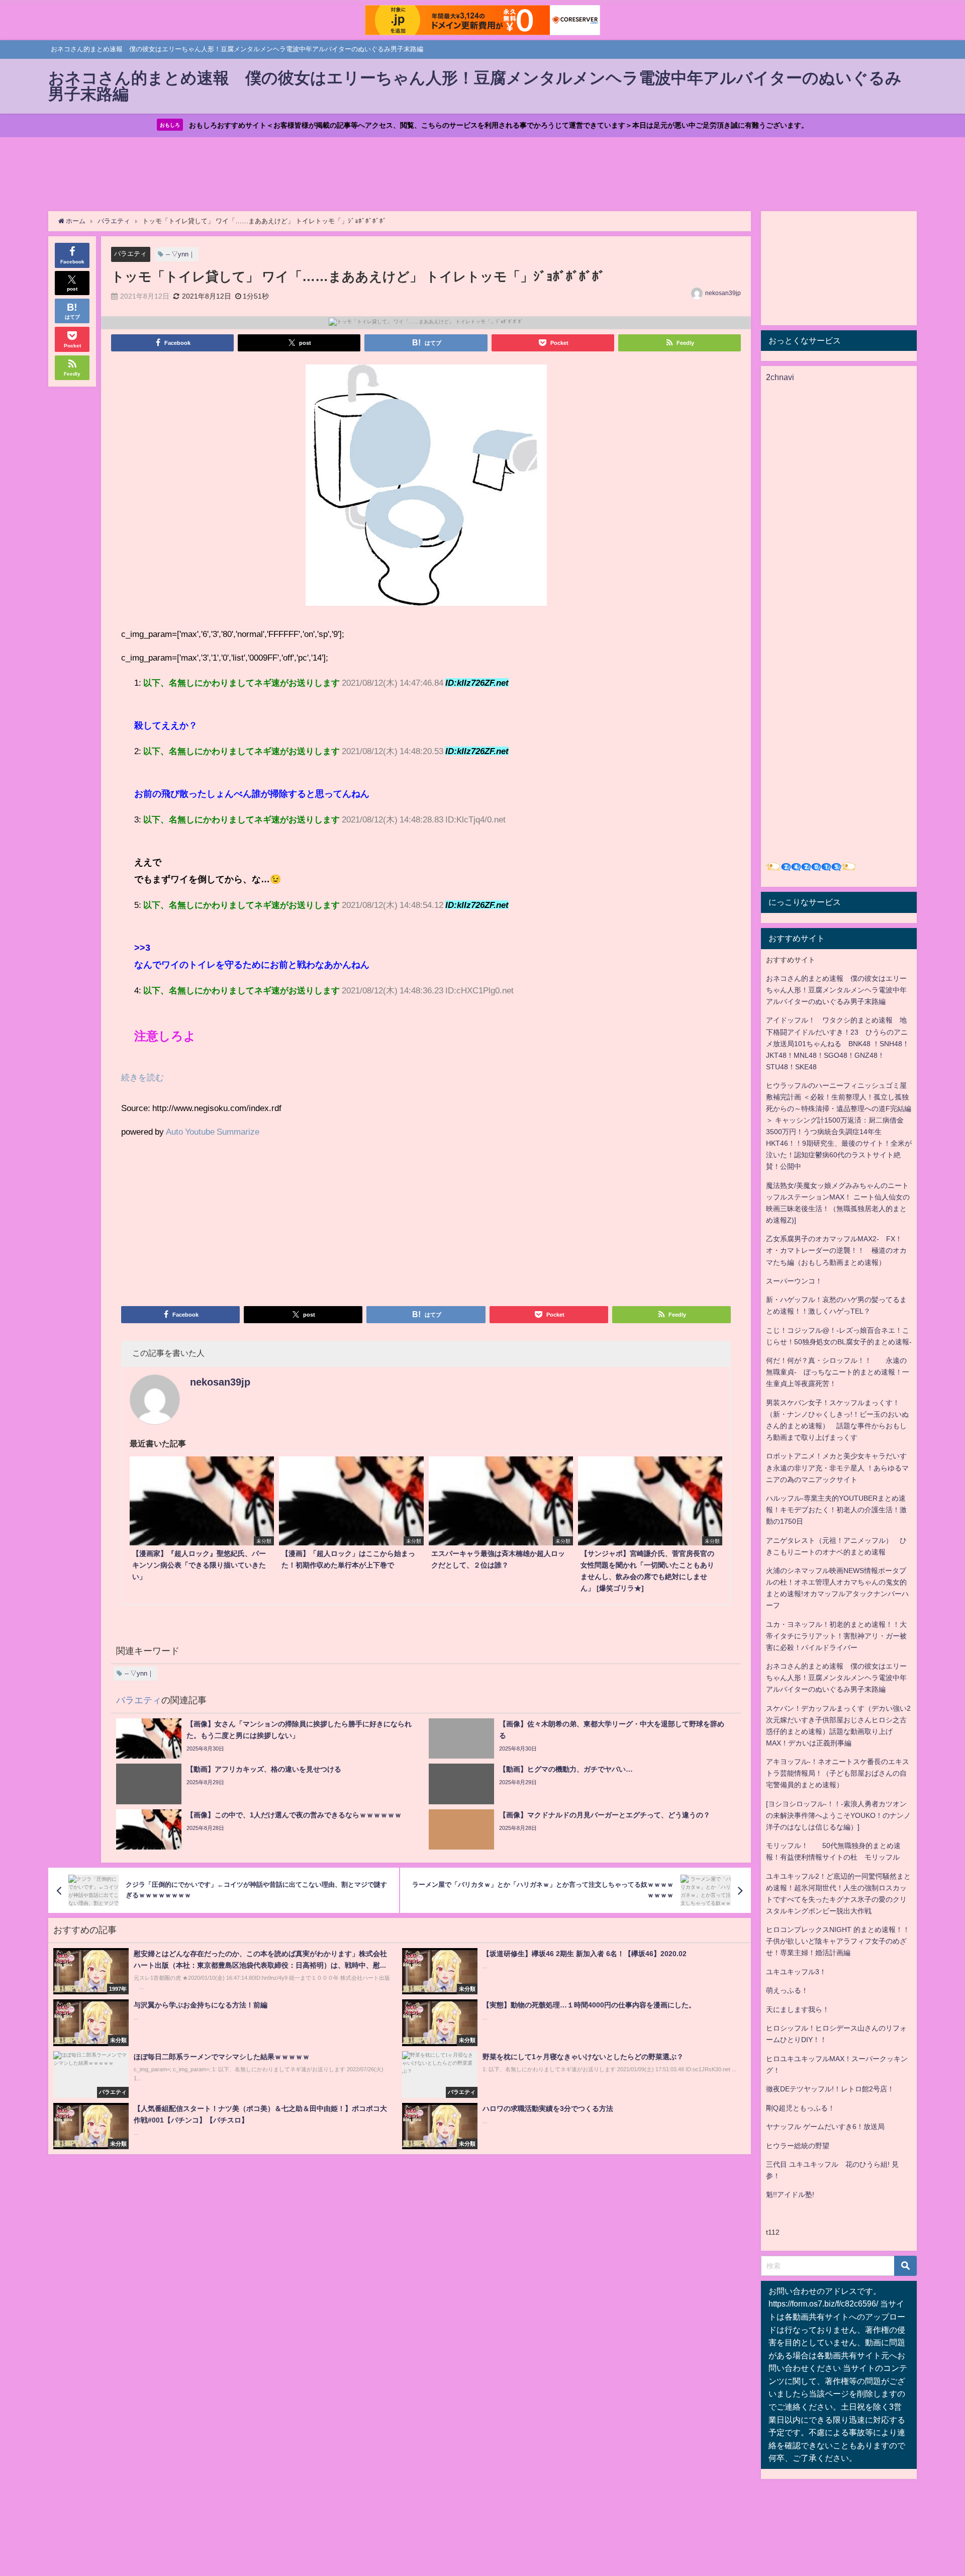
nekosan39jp (723, 293)
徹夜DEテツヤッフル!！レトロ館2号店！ (830, 2089)
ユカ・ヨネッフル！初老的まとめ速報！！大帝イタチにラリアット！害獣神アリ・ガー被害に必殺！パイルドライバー (836, 1636)
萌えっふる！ (787, 1990)
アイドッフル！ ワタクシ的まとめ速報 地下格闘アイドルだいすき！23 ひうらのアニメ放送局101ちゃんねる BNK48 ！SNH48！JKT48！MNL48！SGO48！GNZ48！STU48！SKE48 (838, 1043)
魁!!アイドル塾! (790, 2194)
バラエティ (130, 254)
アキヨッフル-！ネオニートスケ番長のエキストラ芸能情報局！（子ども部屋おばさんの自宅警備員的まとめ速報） (838, 1773)
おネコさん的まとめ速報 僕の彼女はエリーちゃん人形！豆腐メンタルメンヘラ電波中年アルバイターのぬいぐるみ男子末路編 (836, 990)
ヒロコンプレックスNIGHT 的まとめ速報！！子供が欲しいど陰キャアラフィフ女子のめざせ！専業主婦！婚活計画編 (838, 1941)
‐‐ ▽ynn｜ (180, 254)
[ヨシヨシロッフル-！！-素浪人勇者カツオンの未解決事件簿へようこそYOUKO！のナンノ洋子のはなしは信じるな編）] (838, 1815)
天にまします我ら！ (798, 2009)
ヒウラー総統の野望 (798, 2146)
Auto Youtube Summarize (213, 1131)
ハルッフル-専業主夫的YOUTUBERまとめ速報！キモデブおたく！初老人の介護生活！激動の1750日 (836, 1510)
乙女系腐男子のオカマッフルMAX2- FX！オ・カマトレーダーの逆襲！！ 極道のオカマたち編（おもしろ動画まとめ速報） (836, 1250)
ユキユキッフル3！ (796, 1972)
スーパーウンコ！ (794, 1281)
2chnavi (780, 377)
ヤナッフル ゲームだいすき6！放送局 (825, 2127)
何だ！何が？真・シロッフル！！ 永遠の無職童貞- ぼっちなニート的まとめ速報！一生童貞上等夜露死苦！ (838, 1372)
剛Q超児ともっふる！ (800, 2108)
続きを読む (142, 1077)
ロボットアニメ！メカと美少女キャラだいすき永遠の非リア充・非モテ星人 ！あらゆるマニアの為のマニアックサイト (837, 1467)
